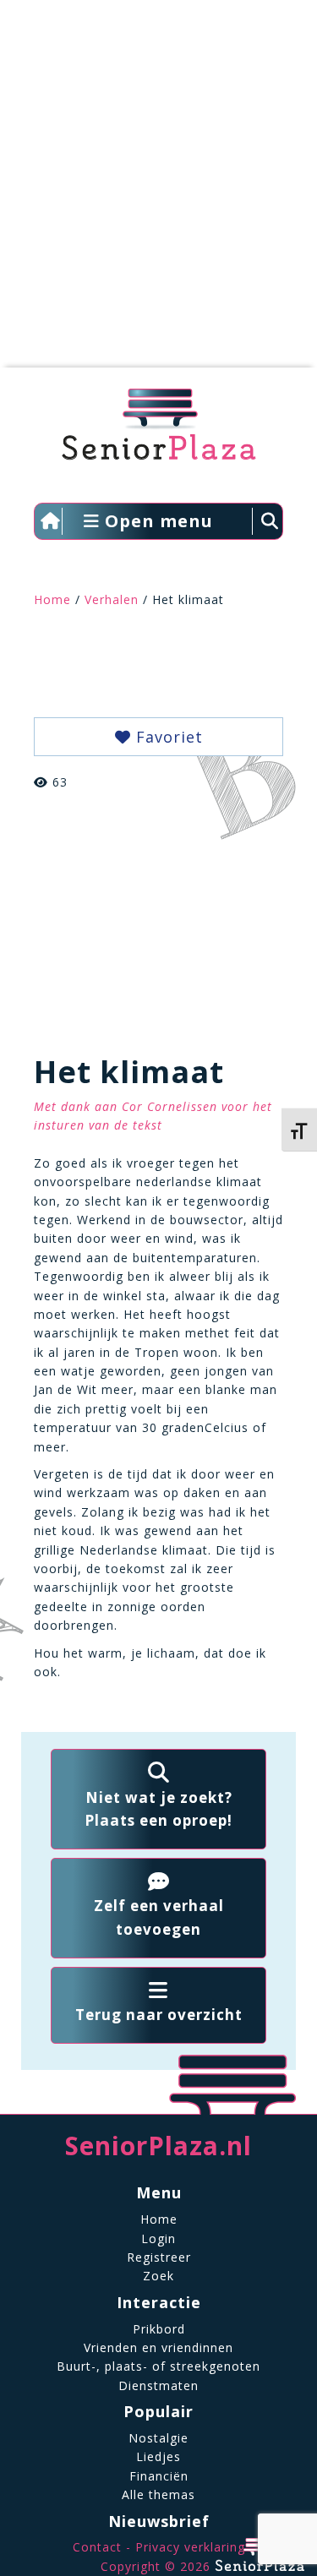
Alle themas (158, 2494)
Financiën (159, 2476)
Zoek (158, 2276)
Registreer (159, 2257)
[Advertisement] (158, 192)
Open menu (156, 521)
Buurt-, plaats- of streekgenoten (158, 2366)
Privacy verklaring (190, 2547)
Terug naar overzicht (159, 2015)
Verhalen (112, 599)
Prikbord (159, 2329)
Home (52, 599)
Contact (97, 2547)
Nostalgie (158, 2438)
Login (158, 2238)
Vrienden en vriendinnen (158, 2347)
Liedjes (158, 2456)
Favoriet (167, 737)
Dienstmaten (158, 2385)
